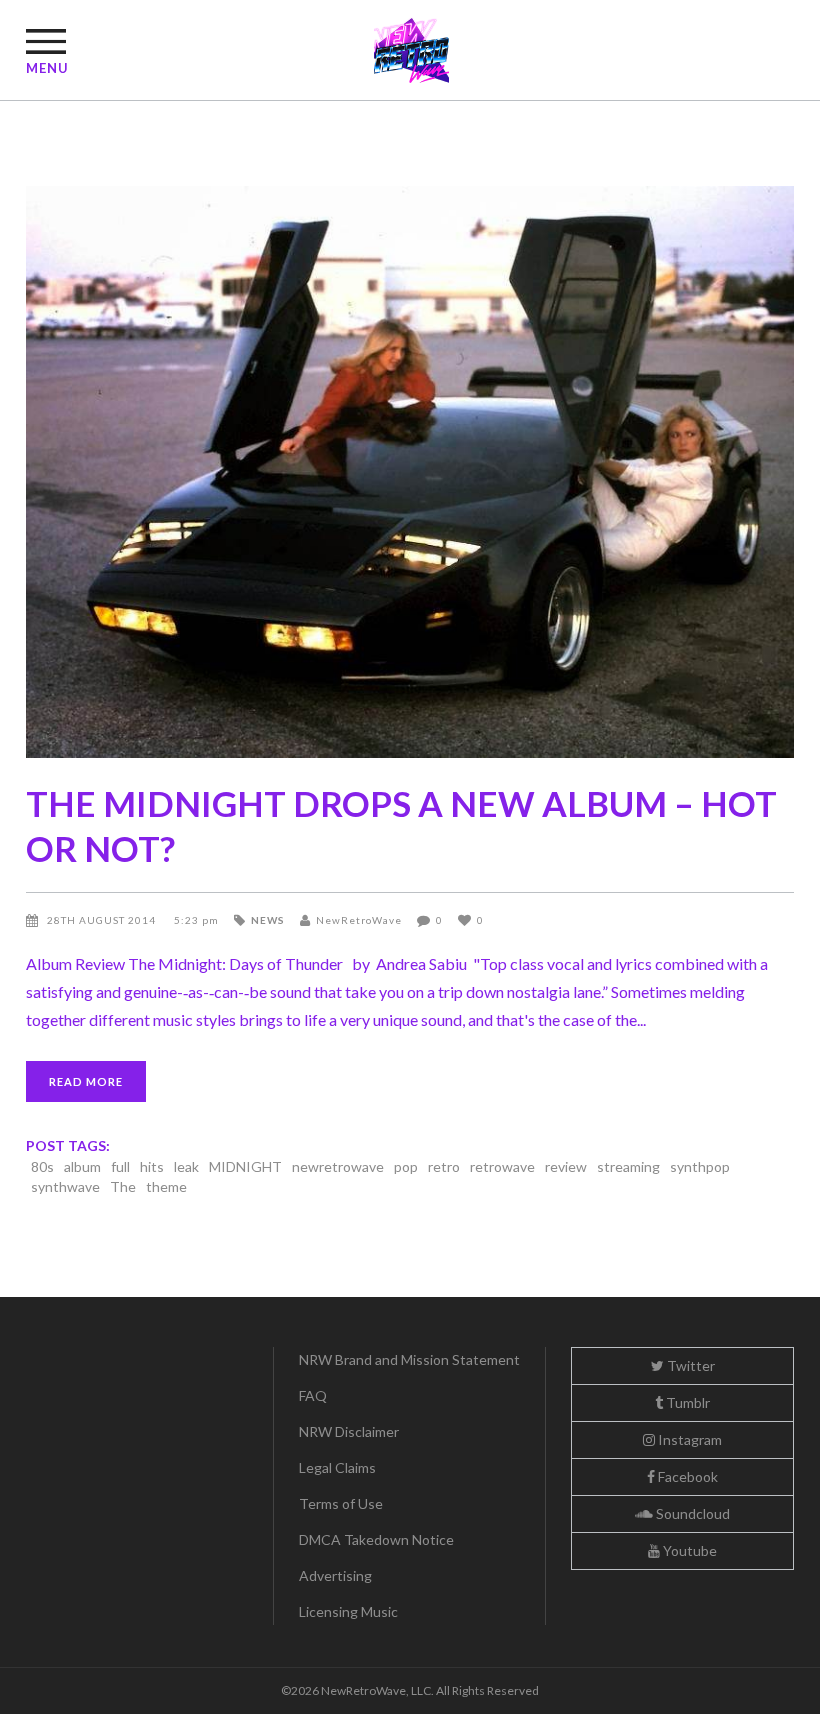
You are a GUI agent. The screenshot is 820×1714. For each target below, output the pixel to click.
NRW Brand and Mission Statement (409, 1359)
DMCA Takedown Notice (376, 1539)
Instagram (688, 1439)
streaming (628, 1166)
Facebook (686, 1476)
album (82, 1166)
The (123, 1186)
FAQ (313, 1395)
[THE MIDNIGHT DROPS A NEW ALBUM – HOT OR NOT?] (410, 472)
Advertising (335, 1575)
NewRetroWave (359, 920)
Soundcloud (691, 1513)
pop (406, 1166)
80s (42, 1166)
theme (166, 1186)
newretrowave (338, 1166)
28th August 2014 (103, 920)
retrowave (502, 1166)
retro (444, 1166)
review (566, 1166)
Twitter (689, 1365)
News (268, 920)
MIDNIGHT (245, 1166)
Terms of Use (341, 1503)
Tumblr (686, 1402)
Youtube (688, 1550)
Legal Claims (337, 1467)
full (120, 1166)
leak (186, 1166)
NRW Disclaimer (349, 1431)
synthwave (65, 1186)
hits (152, 1166)
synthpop (700, 1166)
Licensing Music (348, 1611)
